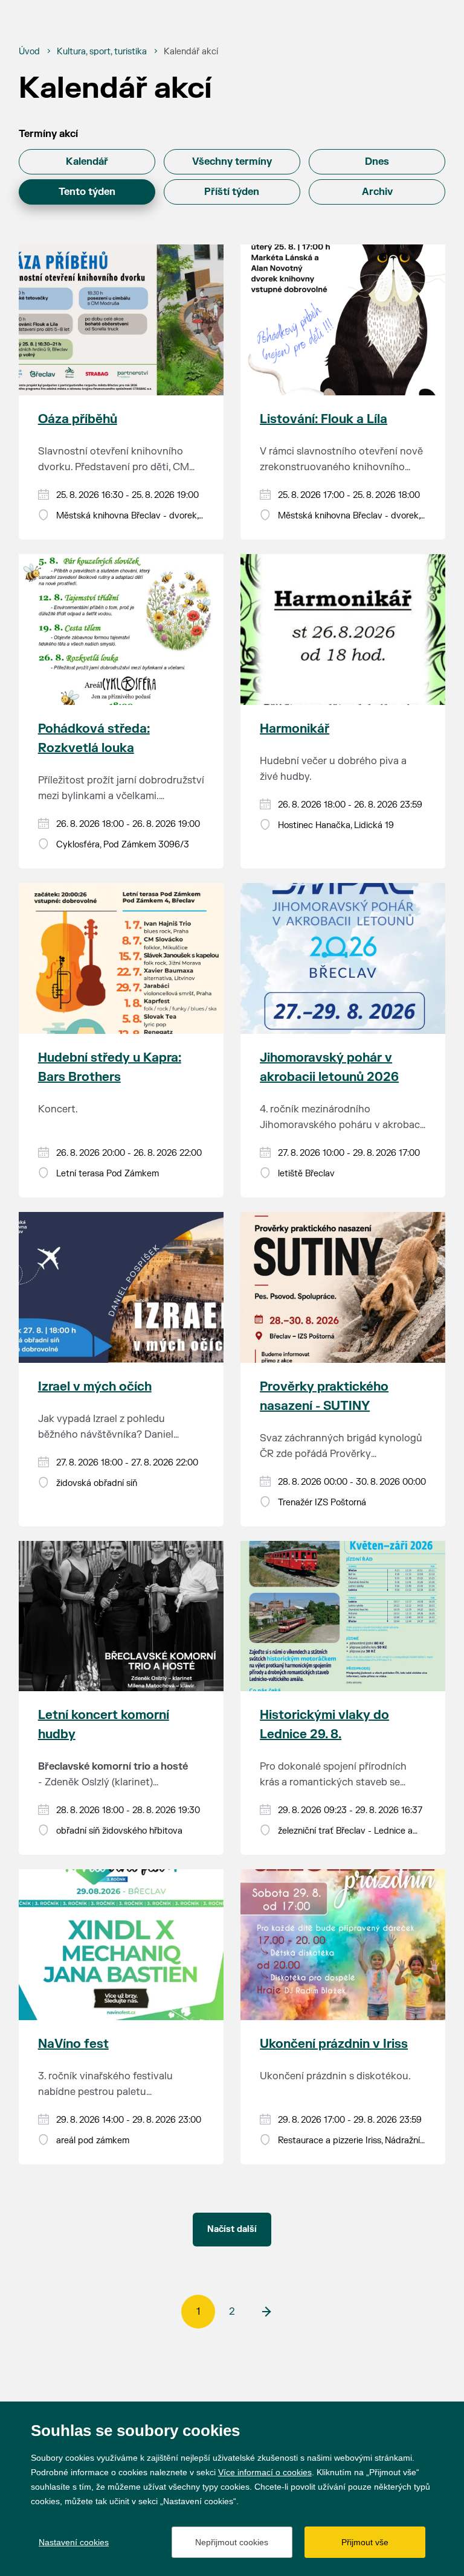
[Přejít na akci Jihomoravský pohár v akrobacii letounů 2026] (343, 958)
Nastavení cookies (74, 2542)
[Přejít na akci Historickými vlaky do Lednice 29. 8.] (343, 1616)
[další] (266, 2312)
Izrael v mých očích (95, 1387)
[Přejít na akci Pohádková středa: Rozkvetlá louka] (121, 630)
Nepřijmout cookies (232, 2542)
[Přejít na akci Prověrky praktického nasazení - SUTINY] (343, 1287)
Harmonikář (295, 729)
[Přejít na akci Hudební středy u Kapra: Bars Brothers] (121, 958)
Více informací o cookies (265, 2472)
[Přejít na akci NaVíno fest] (121, 1945)
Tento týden (87, 192)
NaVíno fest (73, 2044)
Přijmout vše (365, 2542)
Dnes (377, 162)
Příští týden (232, 192)
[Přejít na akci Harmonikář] (343, 630)
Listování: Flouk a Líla (324, 419)
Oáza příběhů (78, 419)
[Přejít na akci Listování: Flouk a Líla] (343, 320)
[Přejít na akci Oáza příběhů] (121, 320)
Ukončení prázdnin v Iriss (334, 2044)
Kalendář (87, 162)
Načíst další (232, 2229)
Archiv (377, 192)
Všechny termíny (232, 162)
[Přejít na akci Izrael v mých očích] (121, 1287)
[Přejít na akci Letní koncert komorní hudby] (121, 1616)
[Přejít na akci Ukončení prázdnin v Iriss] (343, 1945)
